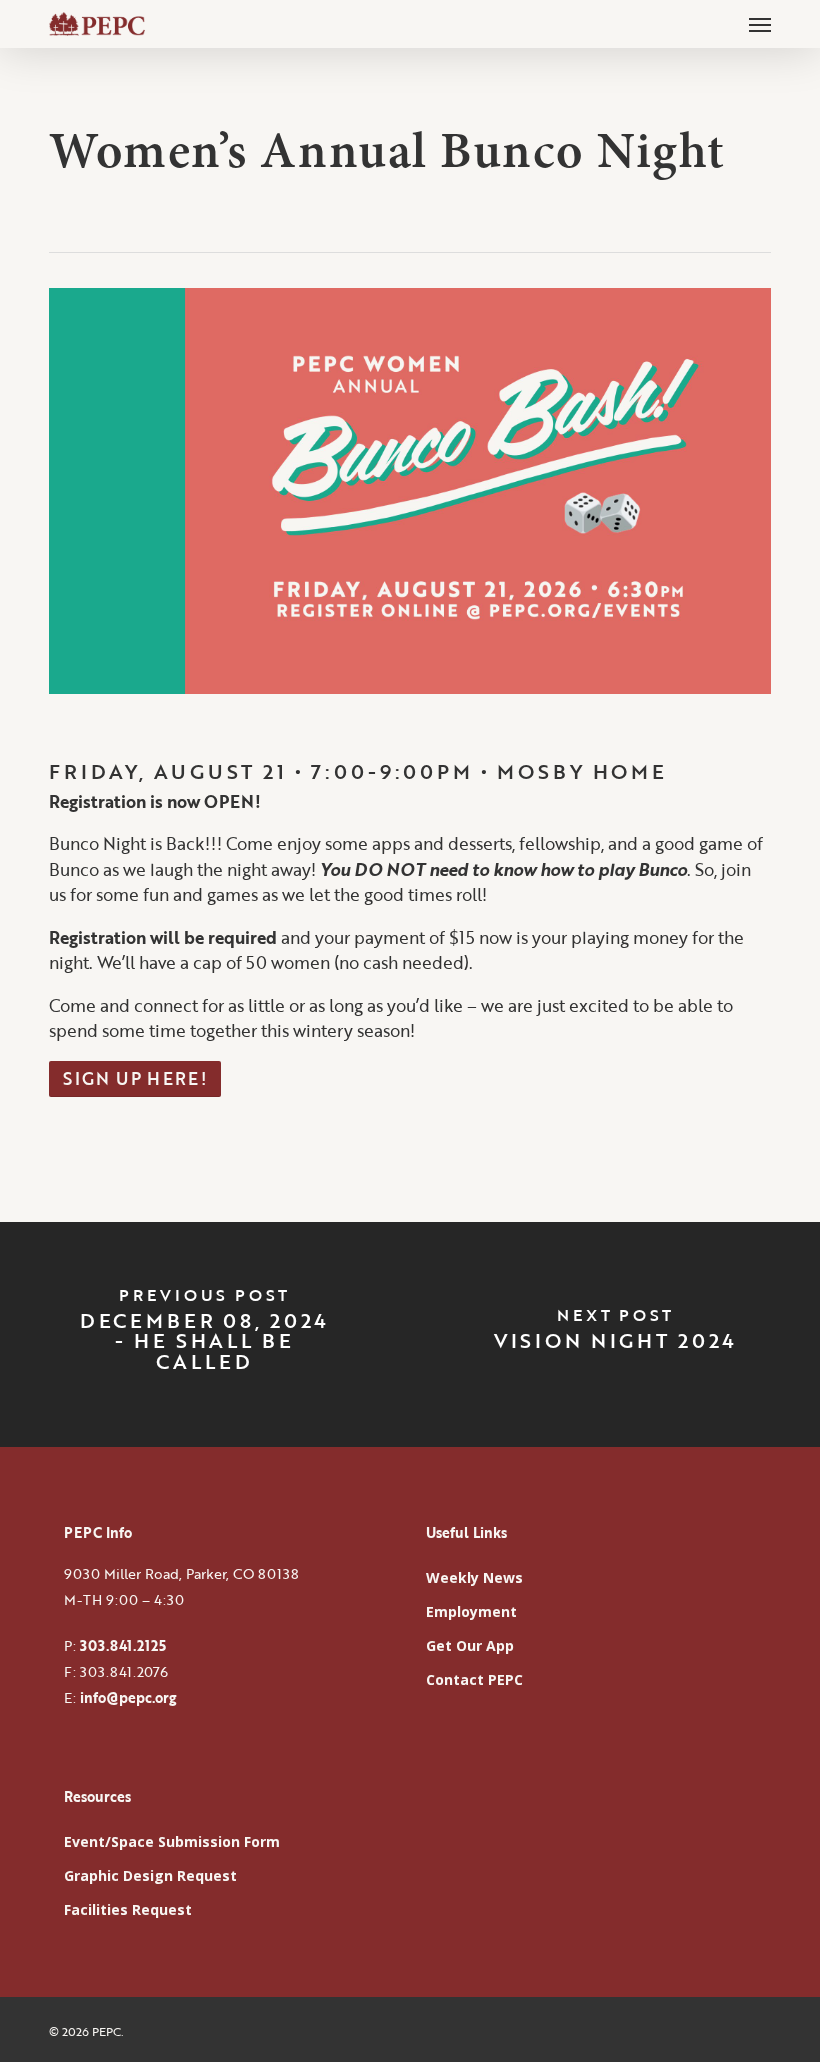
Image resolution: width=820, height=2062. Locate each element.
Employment (471, 1611)
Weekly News (474, 1577)
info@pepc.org (128, 1697)
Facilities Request (128, 1909)
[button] (760, 24)
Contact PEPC (474, 1679)
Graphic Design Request (150, 1875)
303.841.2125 (123, 1645)
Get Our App (470, 1645)
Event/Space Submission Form (172, 1841)
